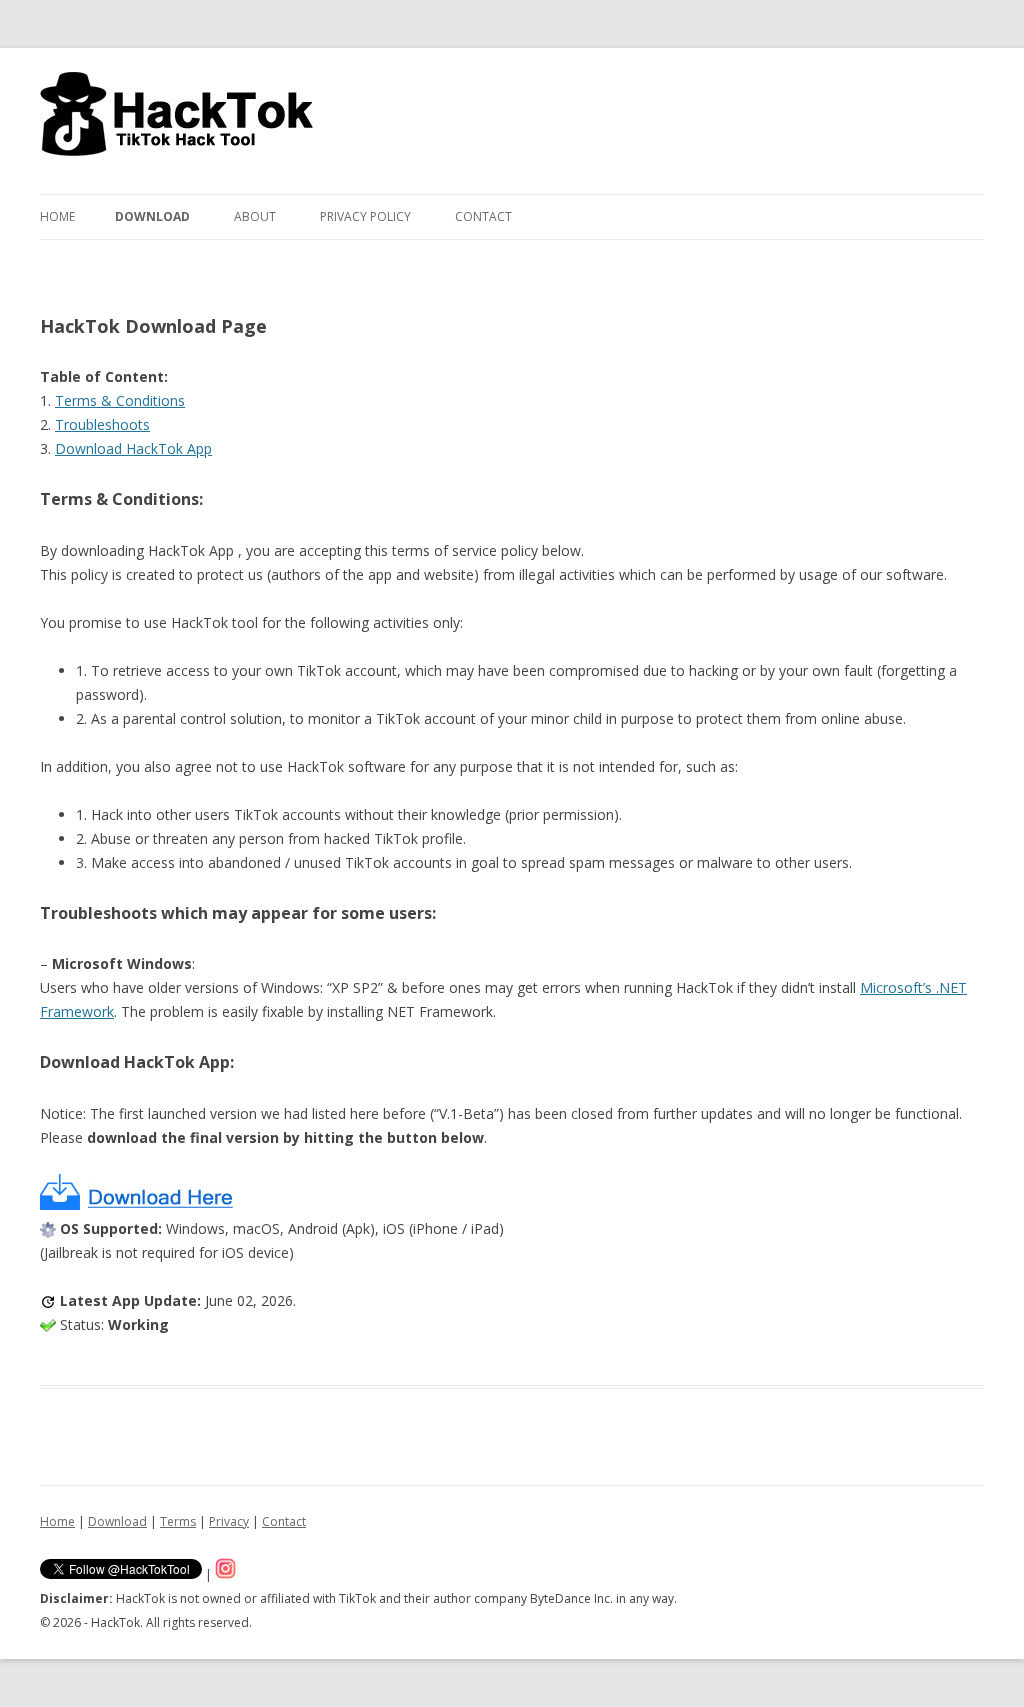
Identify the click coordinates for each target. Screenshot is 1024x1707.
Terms (178, 1521)
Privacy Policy (365, 216)
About (255, 216)
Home (57, 216)
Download (152, 216)
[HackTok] (179, 121)
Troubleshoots (102, 424)
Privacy (229, 1521)
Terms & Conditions (120, 400)
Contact (483, 216)
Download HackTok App (133, 448)
